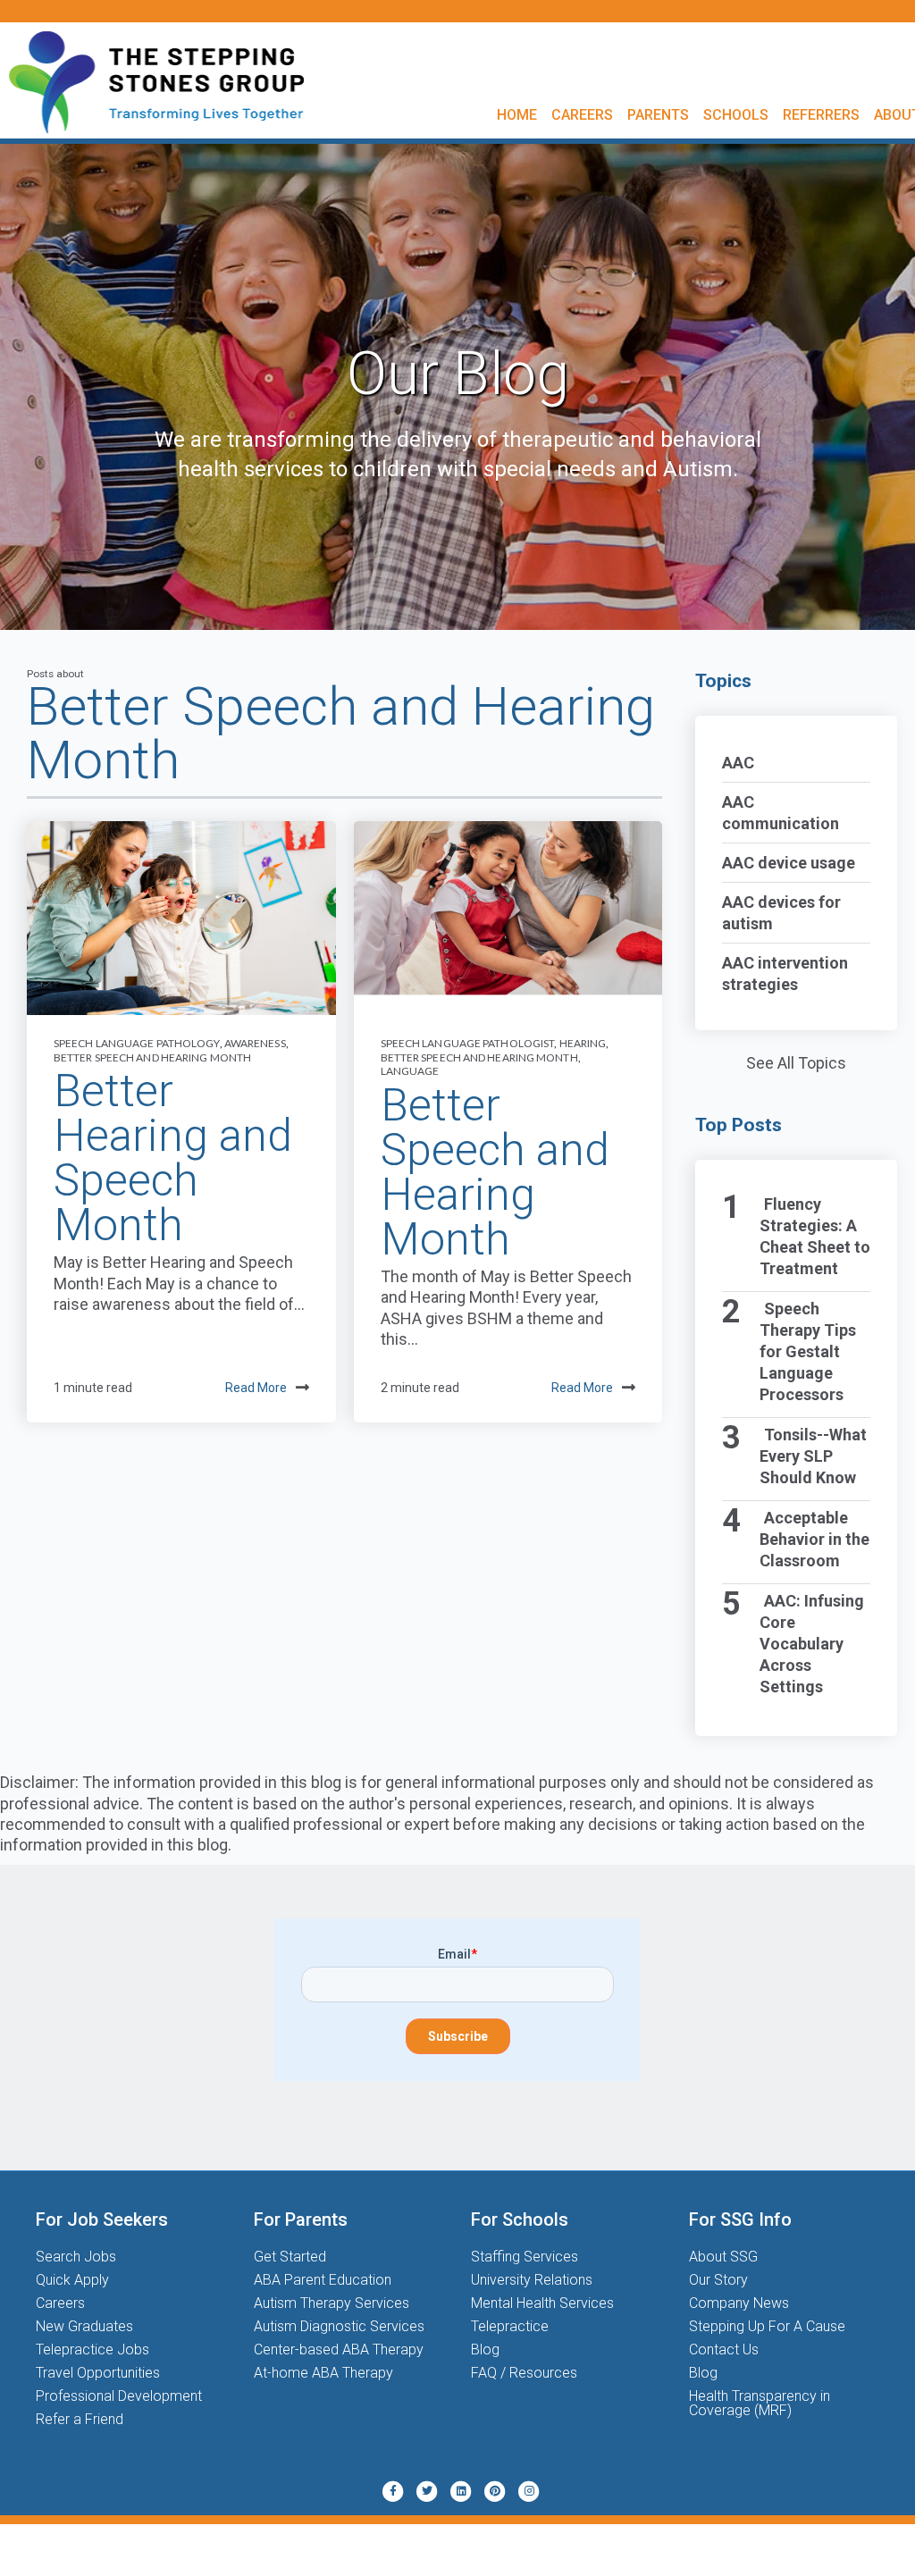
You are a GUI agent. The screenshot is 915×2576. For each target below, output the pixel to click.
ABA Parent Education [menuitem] (323, 2280)
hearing (583, 1043)
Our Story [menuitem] (718, 2280)
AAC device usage (789, 863)
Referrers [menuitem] (821, 115)
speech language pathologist (468, 1043)
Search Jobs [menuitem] (76, 2257)
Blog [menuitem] (485, 2349)
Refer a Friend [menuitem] (80, 2419)
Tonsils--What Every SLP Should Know (814, 1456)
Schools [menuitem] (736, 115)
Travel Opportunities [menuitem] (98, 2373)
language (410, 1071)
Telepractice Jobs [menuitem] (92, 2349)
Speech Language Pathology (137, 1043)
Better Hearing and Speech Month (173, 1158)
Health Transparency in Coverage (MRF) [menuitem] (760, 2403)
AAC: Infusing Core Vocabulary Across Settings (812, 1644)
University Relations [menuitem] (532, 2280)
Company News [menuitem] (739, 2303)
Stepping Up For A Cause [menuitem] (767, 2326)
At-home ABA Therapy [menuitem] (323, 2373)
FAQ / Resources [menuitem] (524, 2373)
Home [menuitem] (517, 115)
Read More (256, 1388)
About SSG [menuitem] (723, 2257)
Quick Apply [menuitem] (72, 2280)
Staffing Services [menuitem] (525, 2257)
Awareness (255, 1043)
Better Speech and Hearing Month (152, 1057)
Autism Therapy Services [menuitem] (332, 2303)
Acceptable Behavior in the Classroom (814, 1539)
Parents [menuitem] (658, 115)
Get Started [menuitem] (290, 2257)
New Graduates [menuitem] (84, 2326)
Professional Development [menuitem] (119, 2396)
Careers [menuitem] (582, 115)
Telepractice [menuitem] (510, 2326)
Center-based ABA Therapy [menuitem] (339, 2349)
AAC (738, 763)
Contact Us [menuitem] (724, 2349)
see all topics (796, 1063)
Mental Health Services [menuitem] (542, 2303)
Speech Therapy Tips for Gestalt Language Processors (808, 1351)
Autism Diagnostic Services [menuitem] (339, 2326)
